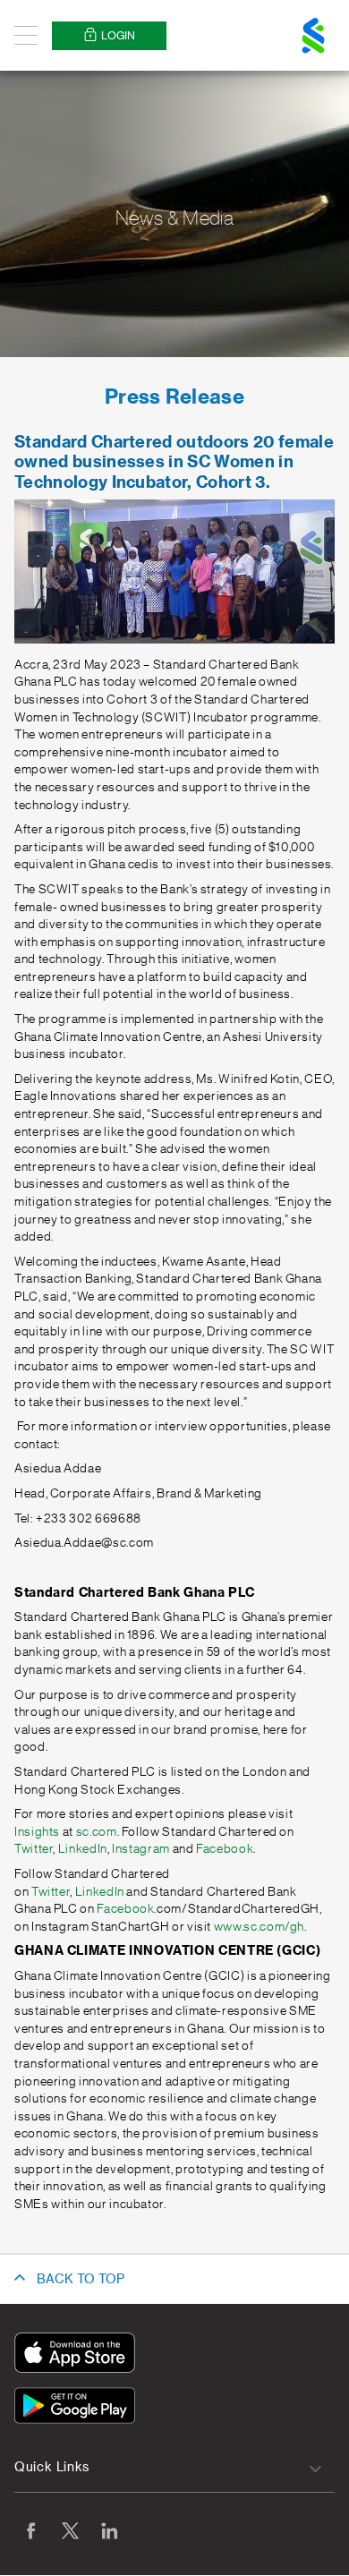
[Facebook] (30, 2530)
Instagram (141, 1849)
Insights (37, 1832)
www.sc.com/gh (259, 1927)
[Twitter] (70, 2530)
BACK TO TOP (81, 2280)
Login (118, 36)
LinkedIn (83, 1849)
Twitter (34, 1849)
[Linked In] (109, 2530)
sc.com (97, 1832)
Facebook (225, 1849)
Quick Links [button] (52, 2468)
